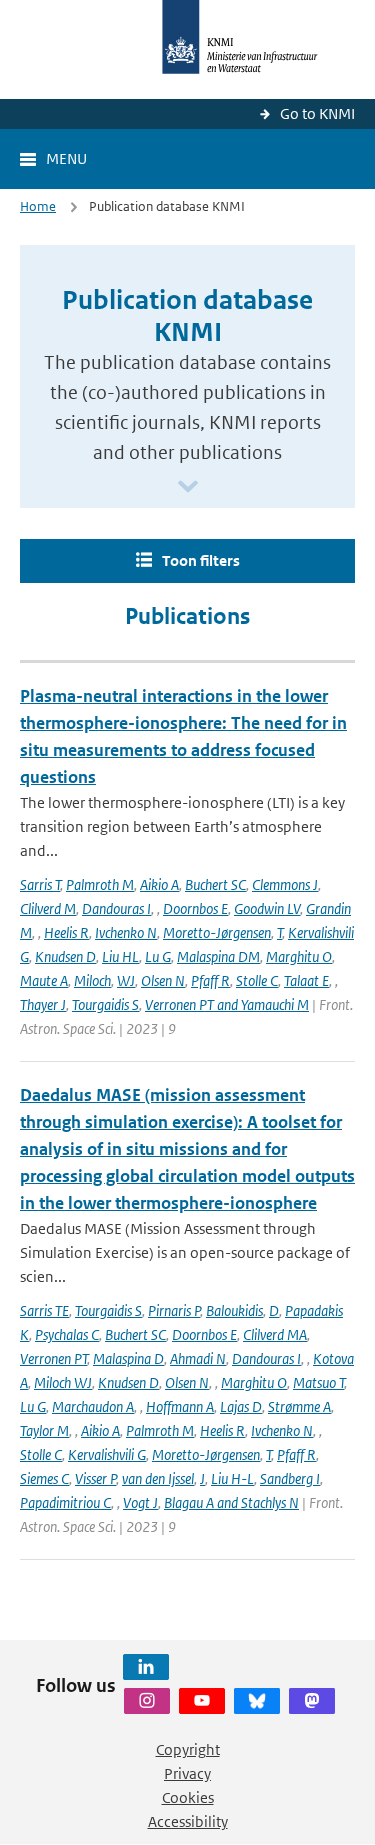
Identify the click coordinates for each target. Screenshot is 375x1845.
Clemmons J (285, 884)
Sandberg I (290, 1478)
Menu (66, 158)
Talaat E (306, 980)
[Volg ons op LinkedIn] (146, 1667)
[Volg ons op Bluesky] (257, 1701)
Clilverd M (48, 908)
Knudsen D (65, 956)
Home (38, 206)
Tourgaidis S (105, 1004)
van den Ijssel (158, 1478)
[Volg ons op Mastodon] (312, 1701)
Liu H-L (232, 1478)
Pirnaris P (174, 1310)
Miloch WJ (63, 1382)
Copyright (188, 1749)
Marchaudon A (93, 1406)
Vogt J (140, 1502)
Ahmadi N (198, 1358)
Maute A (44, 980)
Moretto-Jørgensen (217, 932)
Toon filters (201, 560)
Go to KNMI (317, 113)
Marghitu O (299, 956)
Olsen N (163, 980)
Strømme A (299, 1406)
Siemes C (44, 1478)
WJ (126, 980)
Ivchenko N (126, 932)
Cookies (188, 1797)
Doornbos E (195, 908)
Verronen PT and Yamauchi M (227, 1004)
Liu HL (120, 956)
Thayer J (43, 1004)
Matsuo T (318, 1382)
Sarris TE (44, 1310)
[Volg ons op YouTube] (202, 1701)
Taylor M (44, 1430)
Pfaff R (210, 980)
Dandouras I (116, 908)
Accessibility (188, 1821)
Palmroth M (100, 884)
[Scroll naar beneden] (188, 487)
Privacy (187, 1773)
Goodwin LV (267, 908)
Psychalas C (67, 1334)
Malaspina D (128, 1358)
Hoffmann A (180, 1406)
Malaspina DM (218, 956)
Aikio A (159, 884)
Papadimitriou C (65, 1502)
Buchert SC (215, 884)
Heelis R (66, 932)
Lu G (158, 956)
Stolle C (257, 980)
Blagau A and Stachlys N (231, 1502)
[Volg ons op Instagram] (147, 1701)
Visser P (95, 1478)
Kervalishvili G (107, 1454)
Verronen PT (53, 1358)
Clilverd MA (275, 1334)
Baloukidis (234, 1310)
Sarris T (40, 884)
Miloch (92, 980)
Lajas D (241, 1406)
